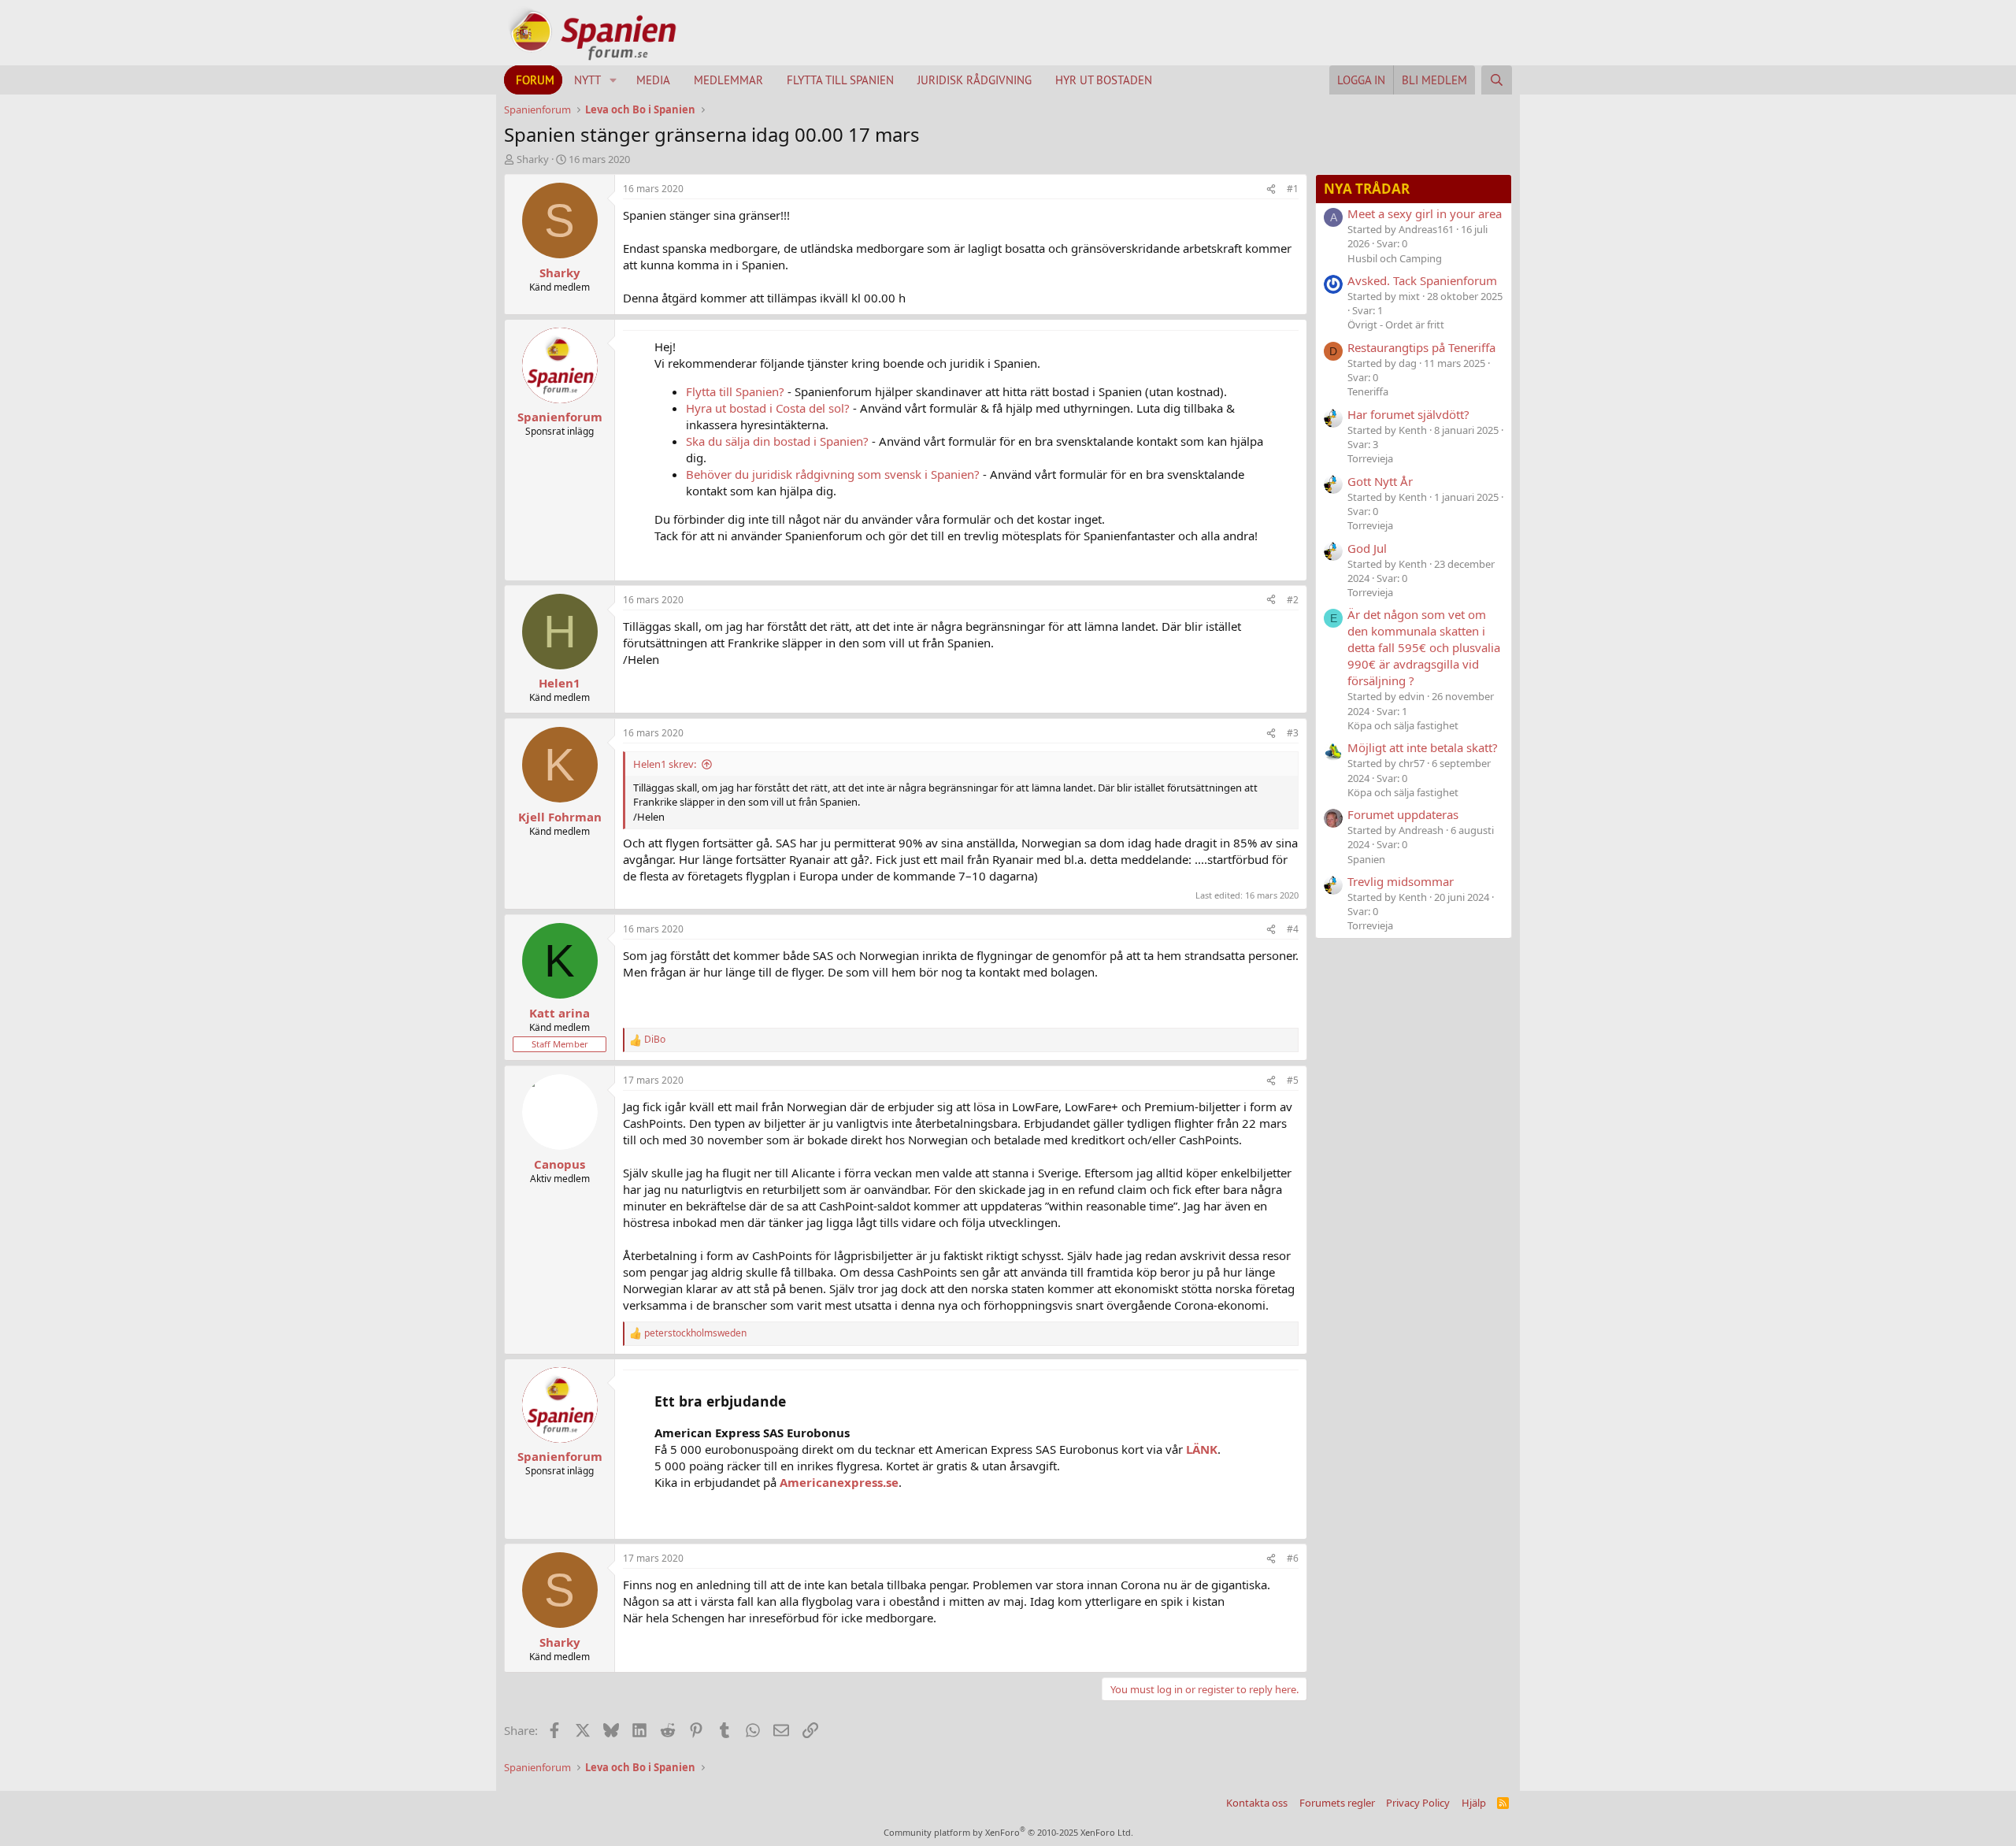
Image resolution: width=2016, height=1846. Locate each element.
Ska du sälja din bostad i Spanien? (777, 441)
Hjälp (1474, 1803)
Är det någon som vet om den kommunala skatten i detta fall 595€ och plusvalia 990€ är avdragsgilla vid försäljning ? (1424, 647)
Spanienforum (560, 417)
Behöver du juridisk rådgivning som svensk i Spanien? (833, 474)
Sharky (533, 159)
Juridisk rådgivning (975, 80)
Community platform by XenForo (1008, 1832)
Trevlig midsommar (1401, 881)
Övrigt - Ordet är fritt (1396, 324)
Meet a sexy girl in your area (1425, 213)
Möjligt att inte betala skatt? (1423, 747)
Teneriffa (1368, 391)
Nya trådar (1367, 189)
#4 (1293, 929)
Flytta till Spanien (840, 80)
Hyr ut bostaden (1104, 80)
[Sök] (1497, 80)
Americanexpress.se (839, 1482)
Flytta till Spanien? (735, 391)
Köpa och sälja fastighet (1403, 725)
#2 (1293, 600)
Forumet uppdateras (1403, 814)
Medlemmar (728, 80)
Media (653, 80)
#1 (1293, 189)
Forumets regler (1337, 1803)
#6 (1293, 1558)
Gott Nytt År (1380, 481)
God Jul (1367, 548)
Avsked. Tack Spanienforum (1422, 280)
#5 (1293, 1080)
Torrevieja (1370, 458)
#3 (1293, 733)
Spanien (1366, 859)
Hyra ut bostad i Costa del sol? (768, 408)
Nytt (587, 80)
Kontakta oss (1257, 1803)
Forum (535, 80)
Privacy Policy (1418, 1803)
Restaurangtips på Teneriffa (1421, 347)
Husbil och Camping (1395, 258)
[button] (613, 80)
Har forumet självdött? (1408, 414)
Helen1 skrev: (665, 764)
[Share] (1271, 189)
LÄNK (1202, 1449)
